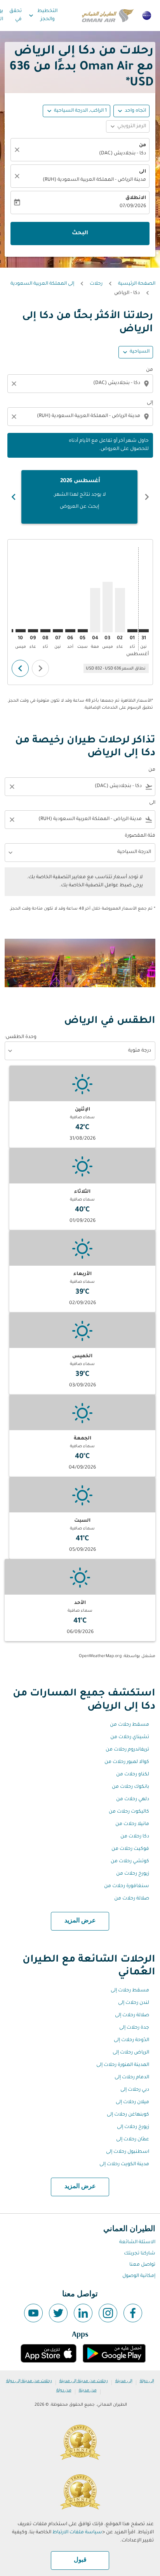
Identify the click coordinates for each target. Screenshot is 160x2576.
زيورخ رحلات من (133, 1874)
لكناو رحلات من (133, 1775)
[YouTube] (33, 2313)
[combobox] (79, 383)
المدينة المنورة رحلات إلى (123, 2065)
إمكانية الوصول (139, 2276)
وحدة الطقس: (21, 1037)
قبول (80, 2560)
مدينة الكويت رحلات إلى (124, 2164)
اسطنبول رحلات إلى (128, 2152)
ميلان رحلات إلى (132, 2102)
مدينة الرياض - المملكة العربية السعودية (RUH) (94, 180)
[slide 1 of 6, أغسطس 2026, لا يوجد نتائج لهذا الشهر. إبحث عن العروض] (79, 497)
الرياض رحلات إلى (131, 2053)
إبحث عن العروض (79, 507)
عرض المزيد (80, 1921)
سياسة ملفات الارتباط (77, 2533)
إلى (150, 403)
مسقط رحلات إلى (130, 1991)
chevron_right (14, 497)
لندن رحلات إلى (134, 2003)
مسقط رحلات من (130, 1725)
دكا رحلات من (135, 1837)
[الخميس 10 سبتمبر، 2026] (21, 631)
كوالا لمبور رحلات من (127, 1762)
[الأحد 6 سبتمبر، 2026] (70, 631)
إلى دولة (147, 2381)
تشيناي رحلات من (130, 1737)
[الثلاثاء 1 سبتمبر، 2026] (132, 631)
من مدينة (88, 2391)
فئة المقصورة (140, 836)
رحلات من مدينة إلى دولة (29, 2381)
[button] (77, 111)
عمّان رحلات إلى (133, 2140)
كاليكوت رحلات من (129, 1812)
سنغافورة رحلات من (127, 1886)
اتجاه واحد (135, 111)
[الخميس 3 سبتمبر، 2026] (108, 607)
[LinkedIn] (83, 2313)
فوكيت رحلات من (130, 1849)
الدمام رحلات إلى (132, 2078)
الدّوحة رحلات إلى (131, 2040)
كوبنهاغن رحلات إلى (128, 2115)
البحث (80, 234)
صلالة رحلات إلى (132, 2015)
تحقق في (16, 15)
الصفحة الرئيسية (137, 284)
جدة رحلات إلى (134, 2028)
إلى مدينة (124, 2381)
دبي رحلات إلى (135, 2090)
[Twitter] (58, 2313)
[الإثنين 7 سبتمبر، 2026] (58, 631)
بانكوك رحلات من (130, 1787)
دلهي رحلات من (133, 1799)
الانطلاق (136, 198)
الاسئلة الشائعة (137, 2242)
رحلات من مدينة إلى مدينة (84, 2381)
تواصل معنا (142, 2265)
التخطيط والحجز (42, 15)
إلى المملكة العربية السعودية (42, 284)
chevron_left (147, 497)
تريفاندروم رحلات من (127, 1750)
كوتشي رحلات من (130, 1862)
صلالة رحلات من (132, 1899)
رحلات (96, 284)
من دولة (64, 2391)
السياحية (140, 352)
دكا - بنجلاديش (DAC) (123, 154)
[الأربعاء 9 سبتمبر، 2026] (33, 631)
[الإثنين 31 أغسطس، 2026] (144, 631)
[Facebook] (133, 2313)
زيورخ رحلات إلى (133, 2127)
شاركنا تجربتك (140, 2254)
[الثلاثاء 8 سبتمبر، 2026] (45, 631)
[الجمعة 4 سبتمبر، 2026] (95, 610)
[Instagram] (108, 2313)
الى (143, 172)
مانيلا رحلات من (132, 1824)
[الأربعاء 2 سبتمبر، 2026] (120, 610)
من (143, 145)
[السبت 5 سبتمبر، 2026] (83, 631)
